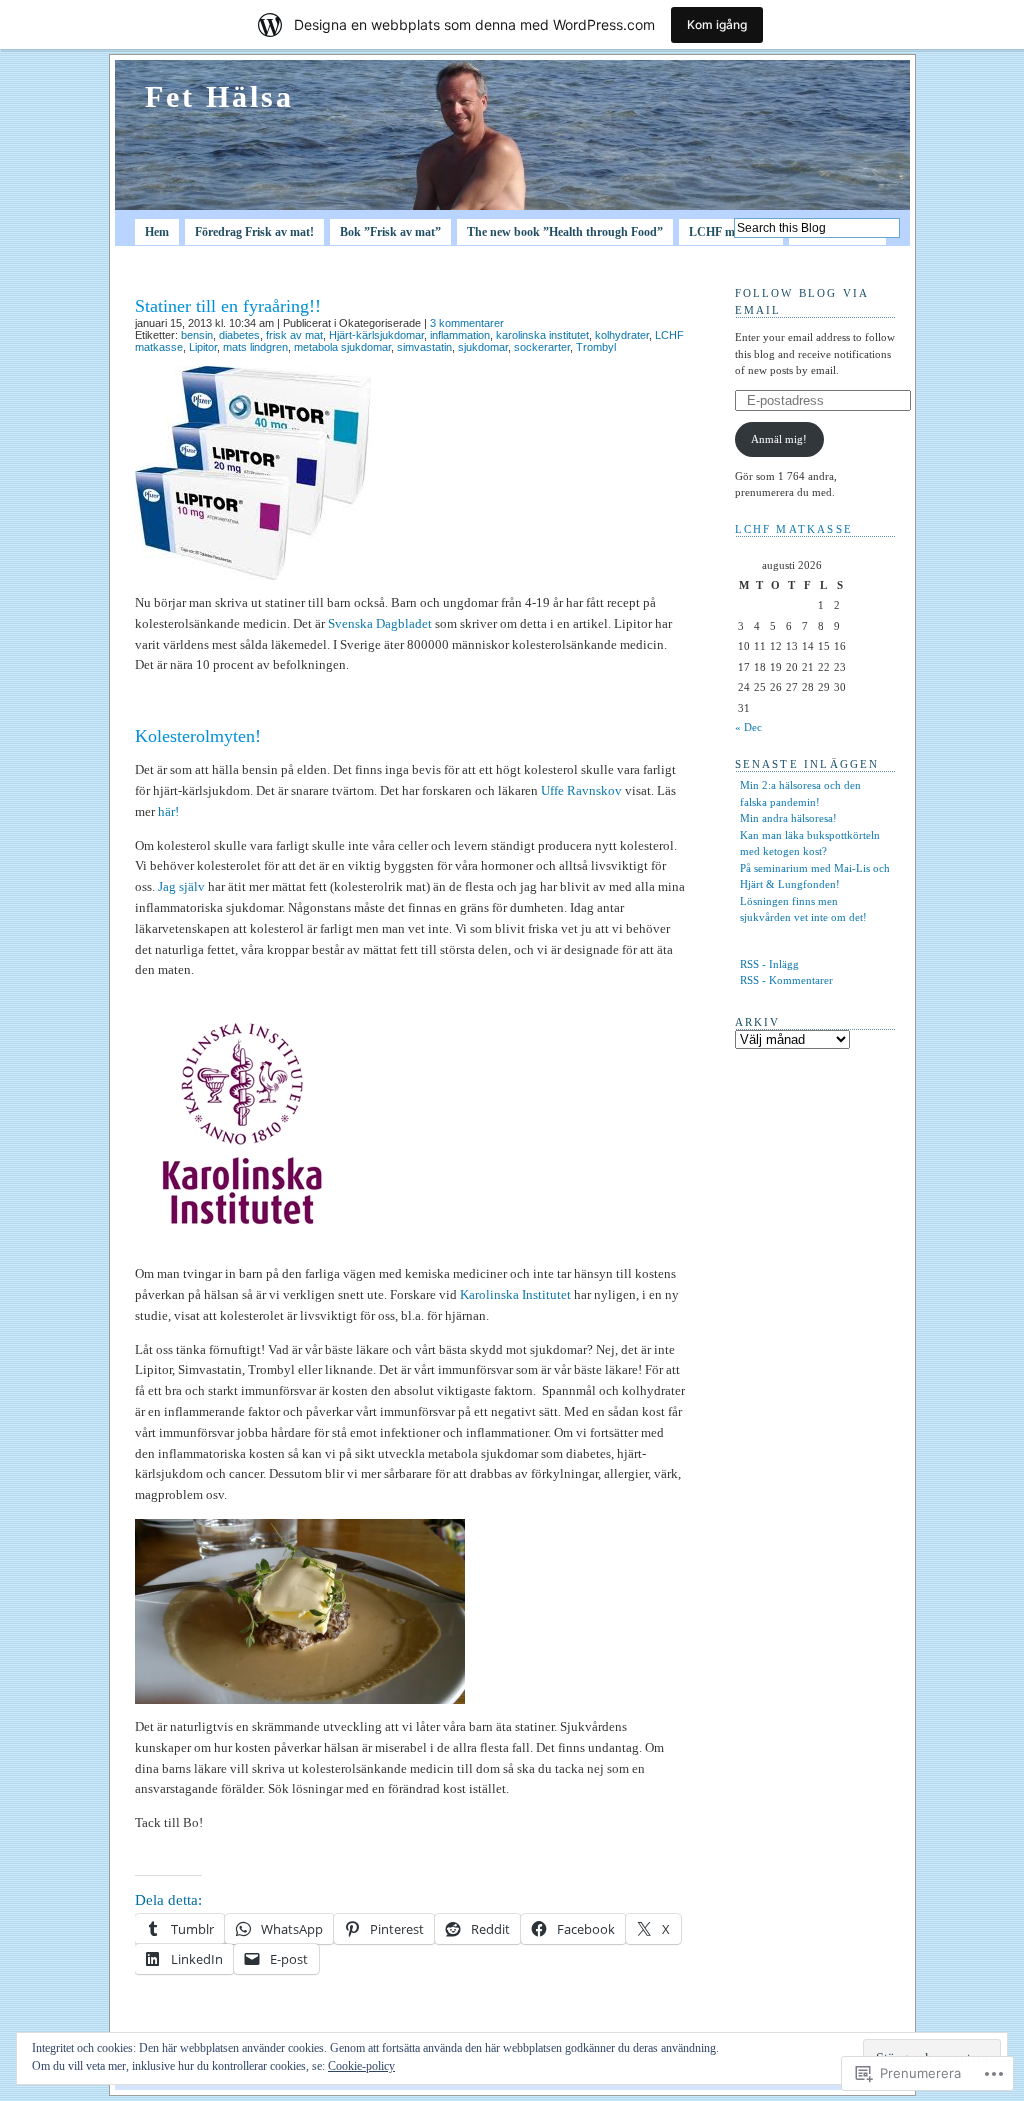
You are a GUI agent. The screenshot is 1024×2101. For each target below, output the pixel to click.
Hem (157, 232)
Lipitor (203, 347)
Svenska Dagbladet (380, 623)
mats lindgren (255, 347)
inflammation (460, 335)
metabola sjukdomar (342, 347)
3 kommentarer (467, 323)
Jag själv (181, 886)
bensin (197, 335)
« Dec (748, 727)
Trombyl (596, 347)
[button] (253, 473)
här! (168, 811)
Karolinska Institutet (515, 1294)
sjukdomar (483, 347)
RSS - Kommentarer (786, 980)
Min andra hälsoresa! (788, 818)
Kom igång (717, 24)
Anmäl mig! (779, 439)
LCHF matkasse (731, 232)
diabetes (239, 335)
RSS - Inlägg (769, 964)
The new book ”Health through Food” (565, 232)
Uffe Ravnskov (581, 790)
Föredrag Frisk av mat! (254, 232)
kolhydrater (622, 335)
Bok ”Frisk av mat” (390, 232)
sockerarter (542, 347)
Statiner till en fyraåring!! (228, 306)
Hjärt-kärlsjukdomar (376, 335)
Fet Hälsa (219, 96)
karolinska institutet (542, 335)
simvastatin (424, 347)
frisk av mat (294, 335)
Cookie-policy (361, 2066)
